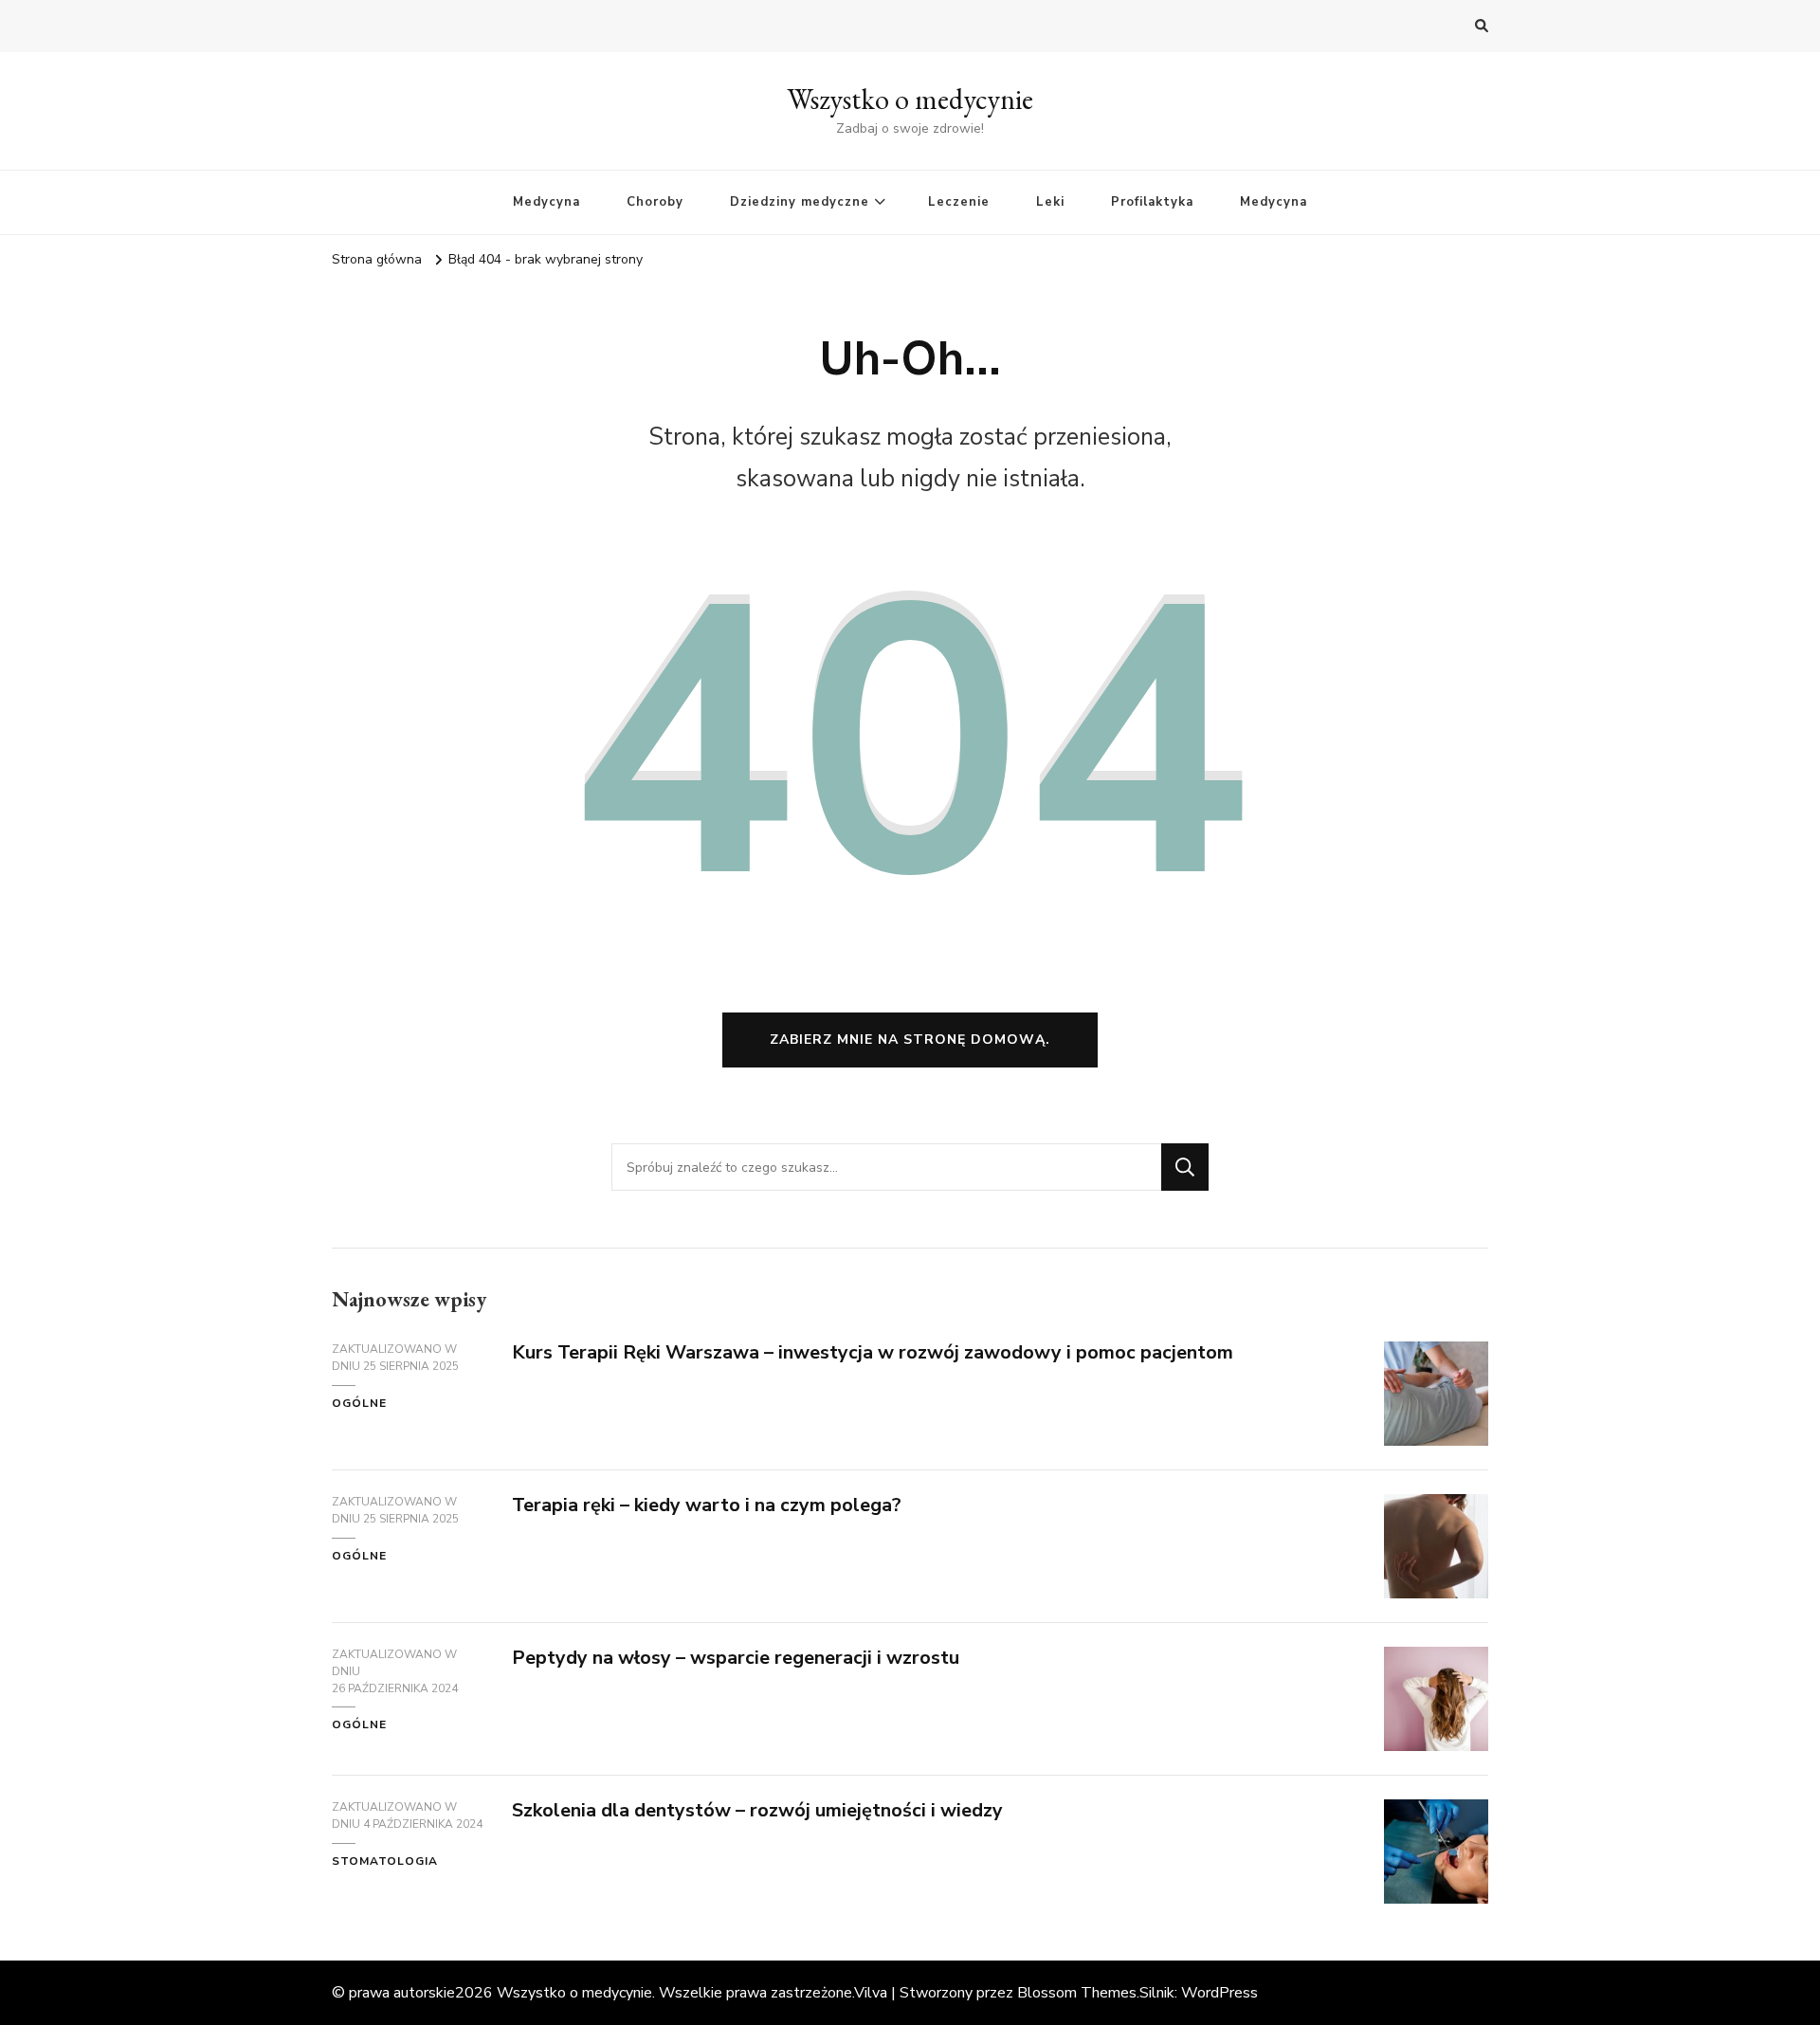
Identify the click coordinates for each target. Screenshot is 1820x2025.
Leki (1050, 202)
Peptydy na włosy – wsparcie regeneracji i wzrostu (736, 1658)
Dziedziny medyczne (800, 202)
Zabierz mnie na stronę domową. (910, 1040)
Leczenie (959, 202)
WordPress (1219, 1993)
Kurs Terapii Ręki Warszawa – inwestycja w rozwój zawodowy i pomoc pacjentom (873, 1352)
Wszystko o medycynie (910, 99)
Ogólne (359, 1403)
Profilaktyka (1152, 202)
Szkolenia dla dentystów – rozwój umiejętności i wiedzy (757, 1810)
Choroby (655, 202)
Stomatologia (385, 1861)
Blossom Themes (1077, 1993)
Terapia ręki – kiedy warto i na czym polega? (707, 1505)
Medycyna (546, 202)
